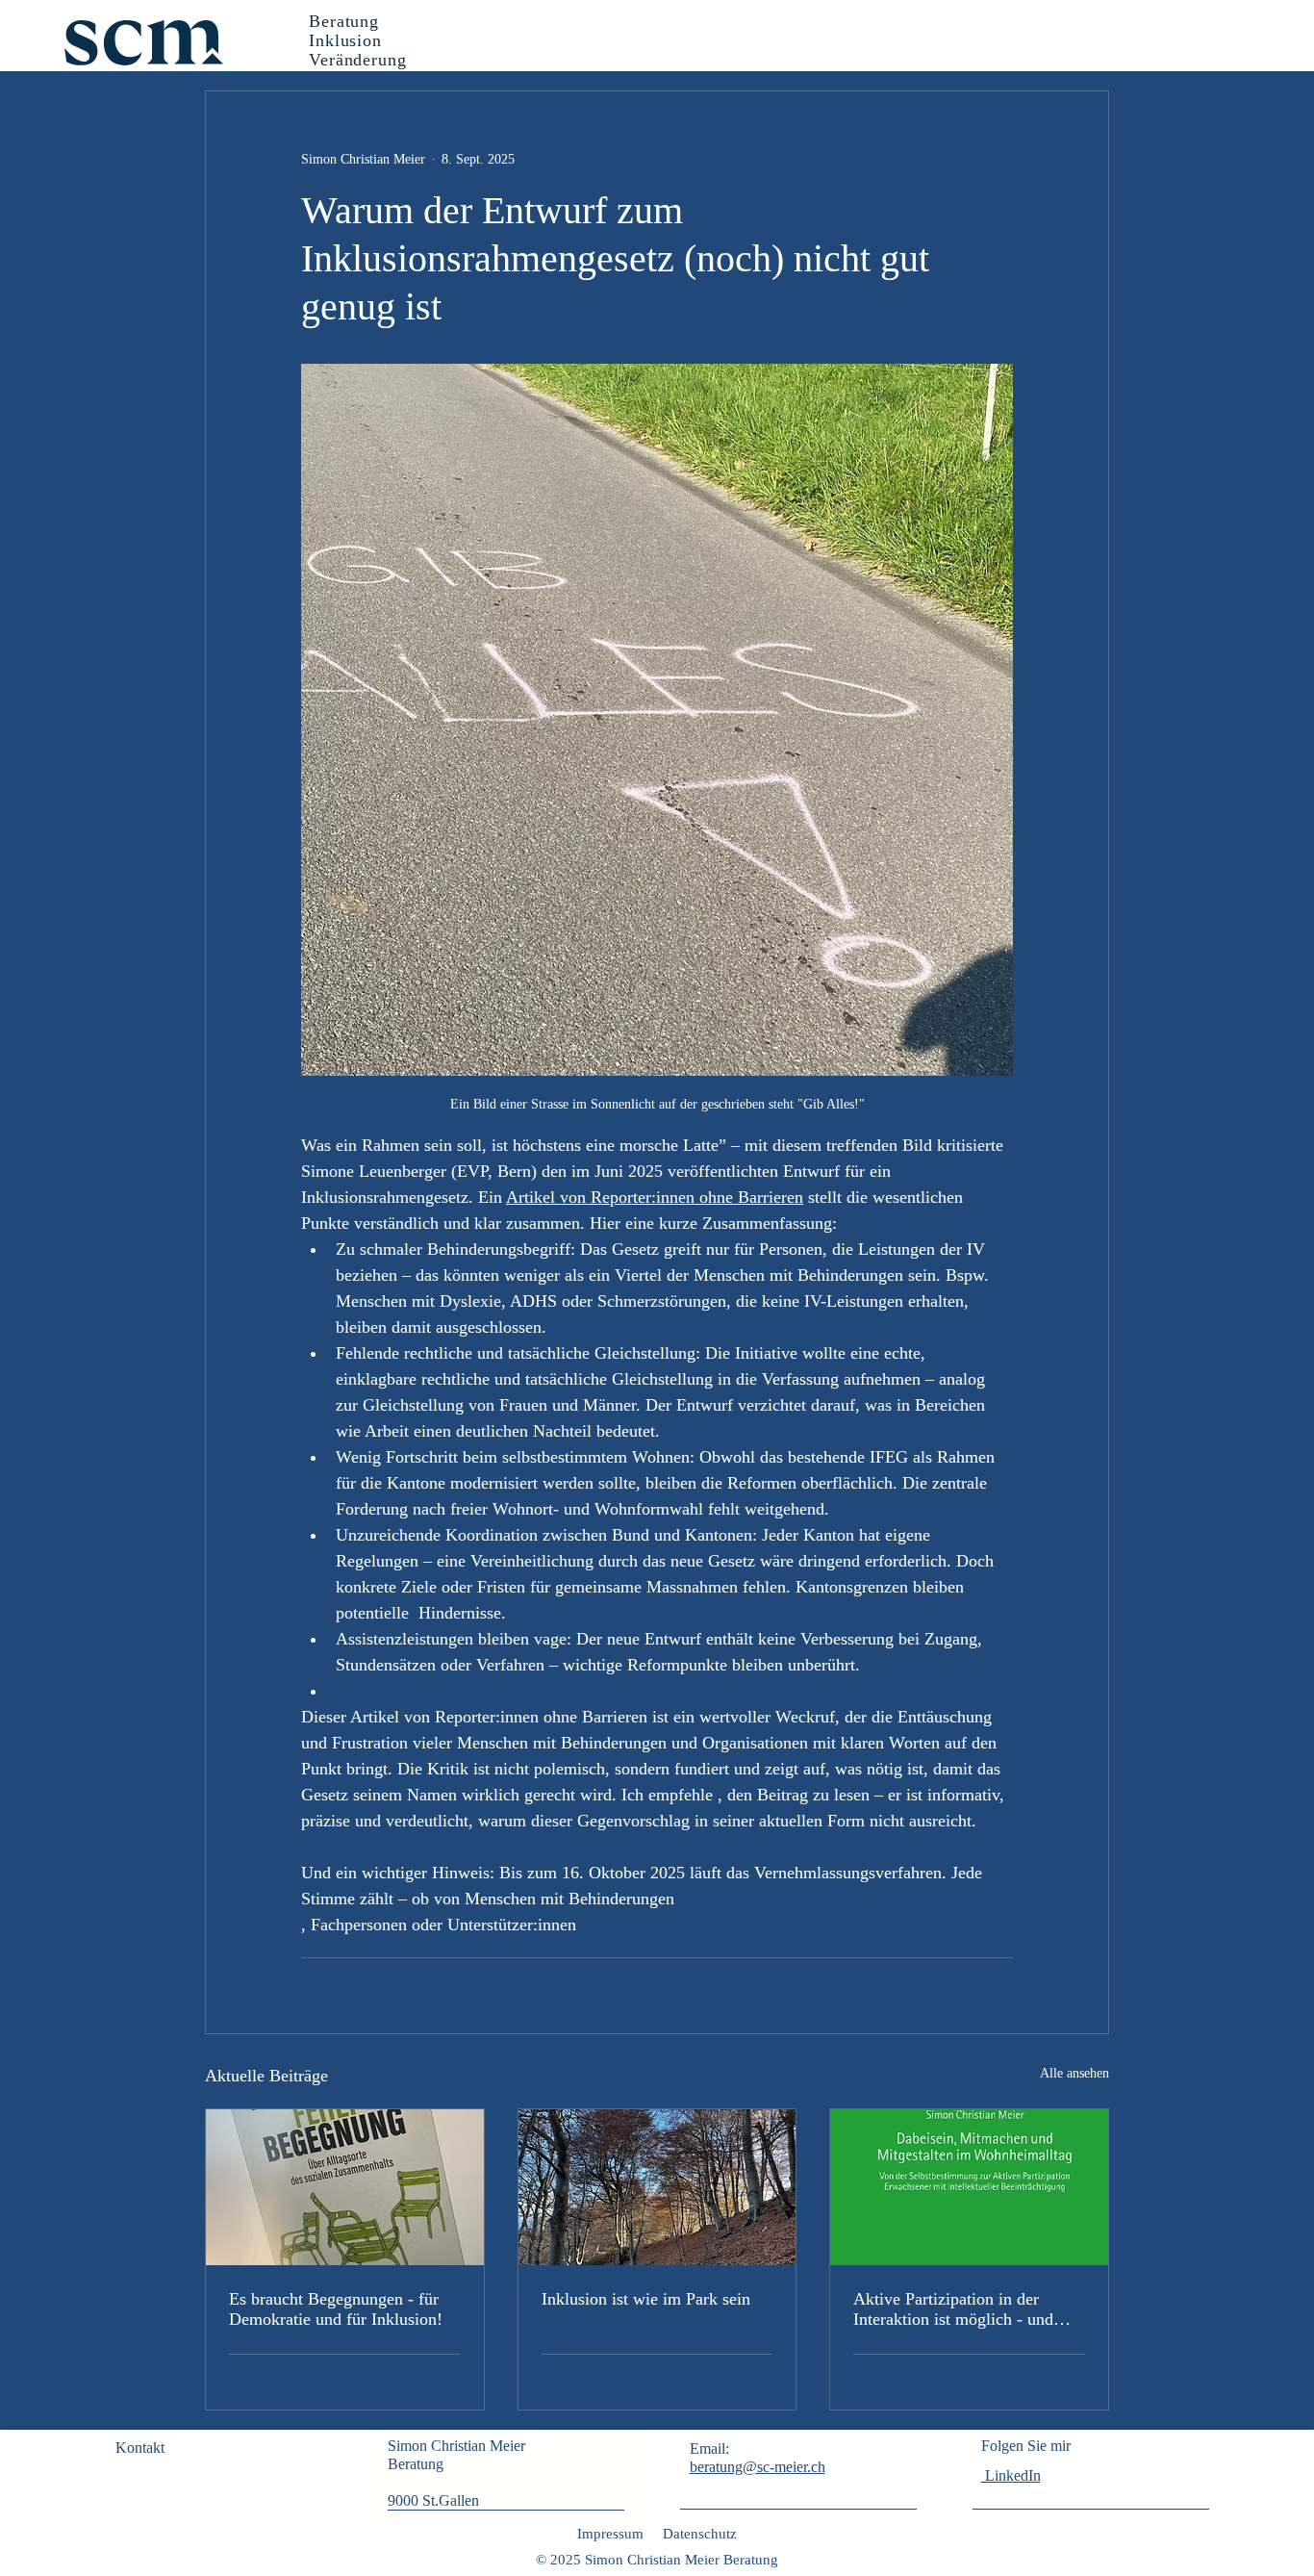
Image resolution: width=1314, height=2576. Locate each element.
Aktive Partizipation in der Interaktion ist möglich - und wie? (953, 2309)
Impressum (610, 2534)
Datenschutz (700, 2534)
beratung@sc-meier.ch (758, 2467)
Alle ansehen (1074, 2073)
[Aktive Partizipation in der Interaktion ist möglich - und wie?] (969, 2187)
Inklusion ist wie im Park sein (646, 2299)
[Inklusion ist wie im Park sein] (657, 2187)
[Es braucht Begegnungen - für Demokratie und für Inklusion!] (345, 2187)
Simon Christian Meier (458, 2446)
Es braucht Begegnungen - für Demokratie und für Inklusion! (336, 2309)
